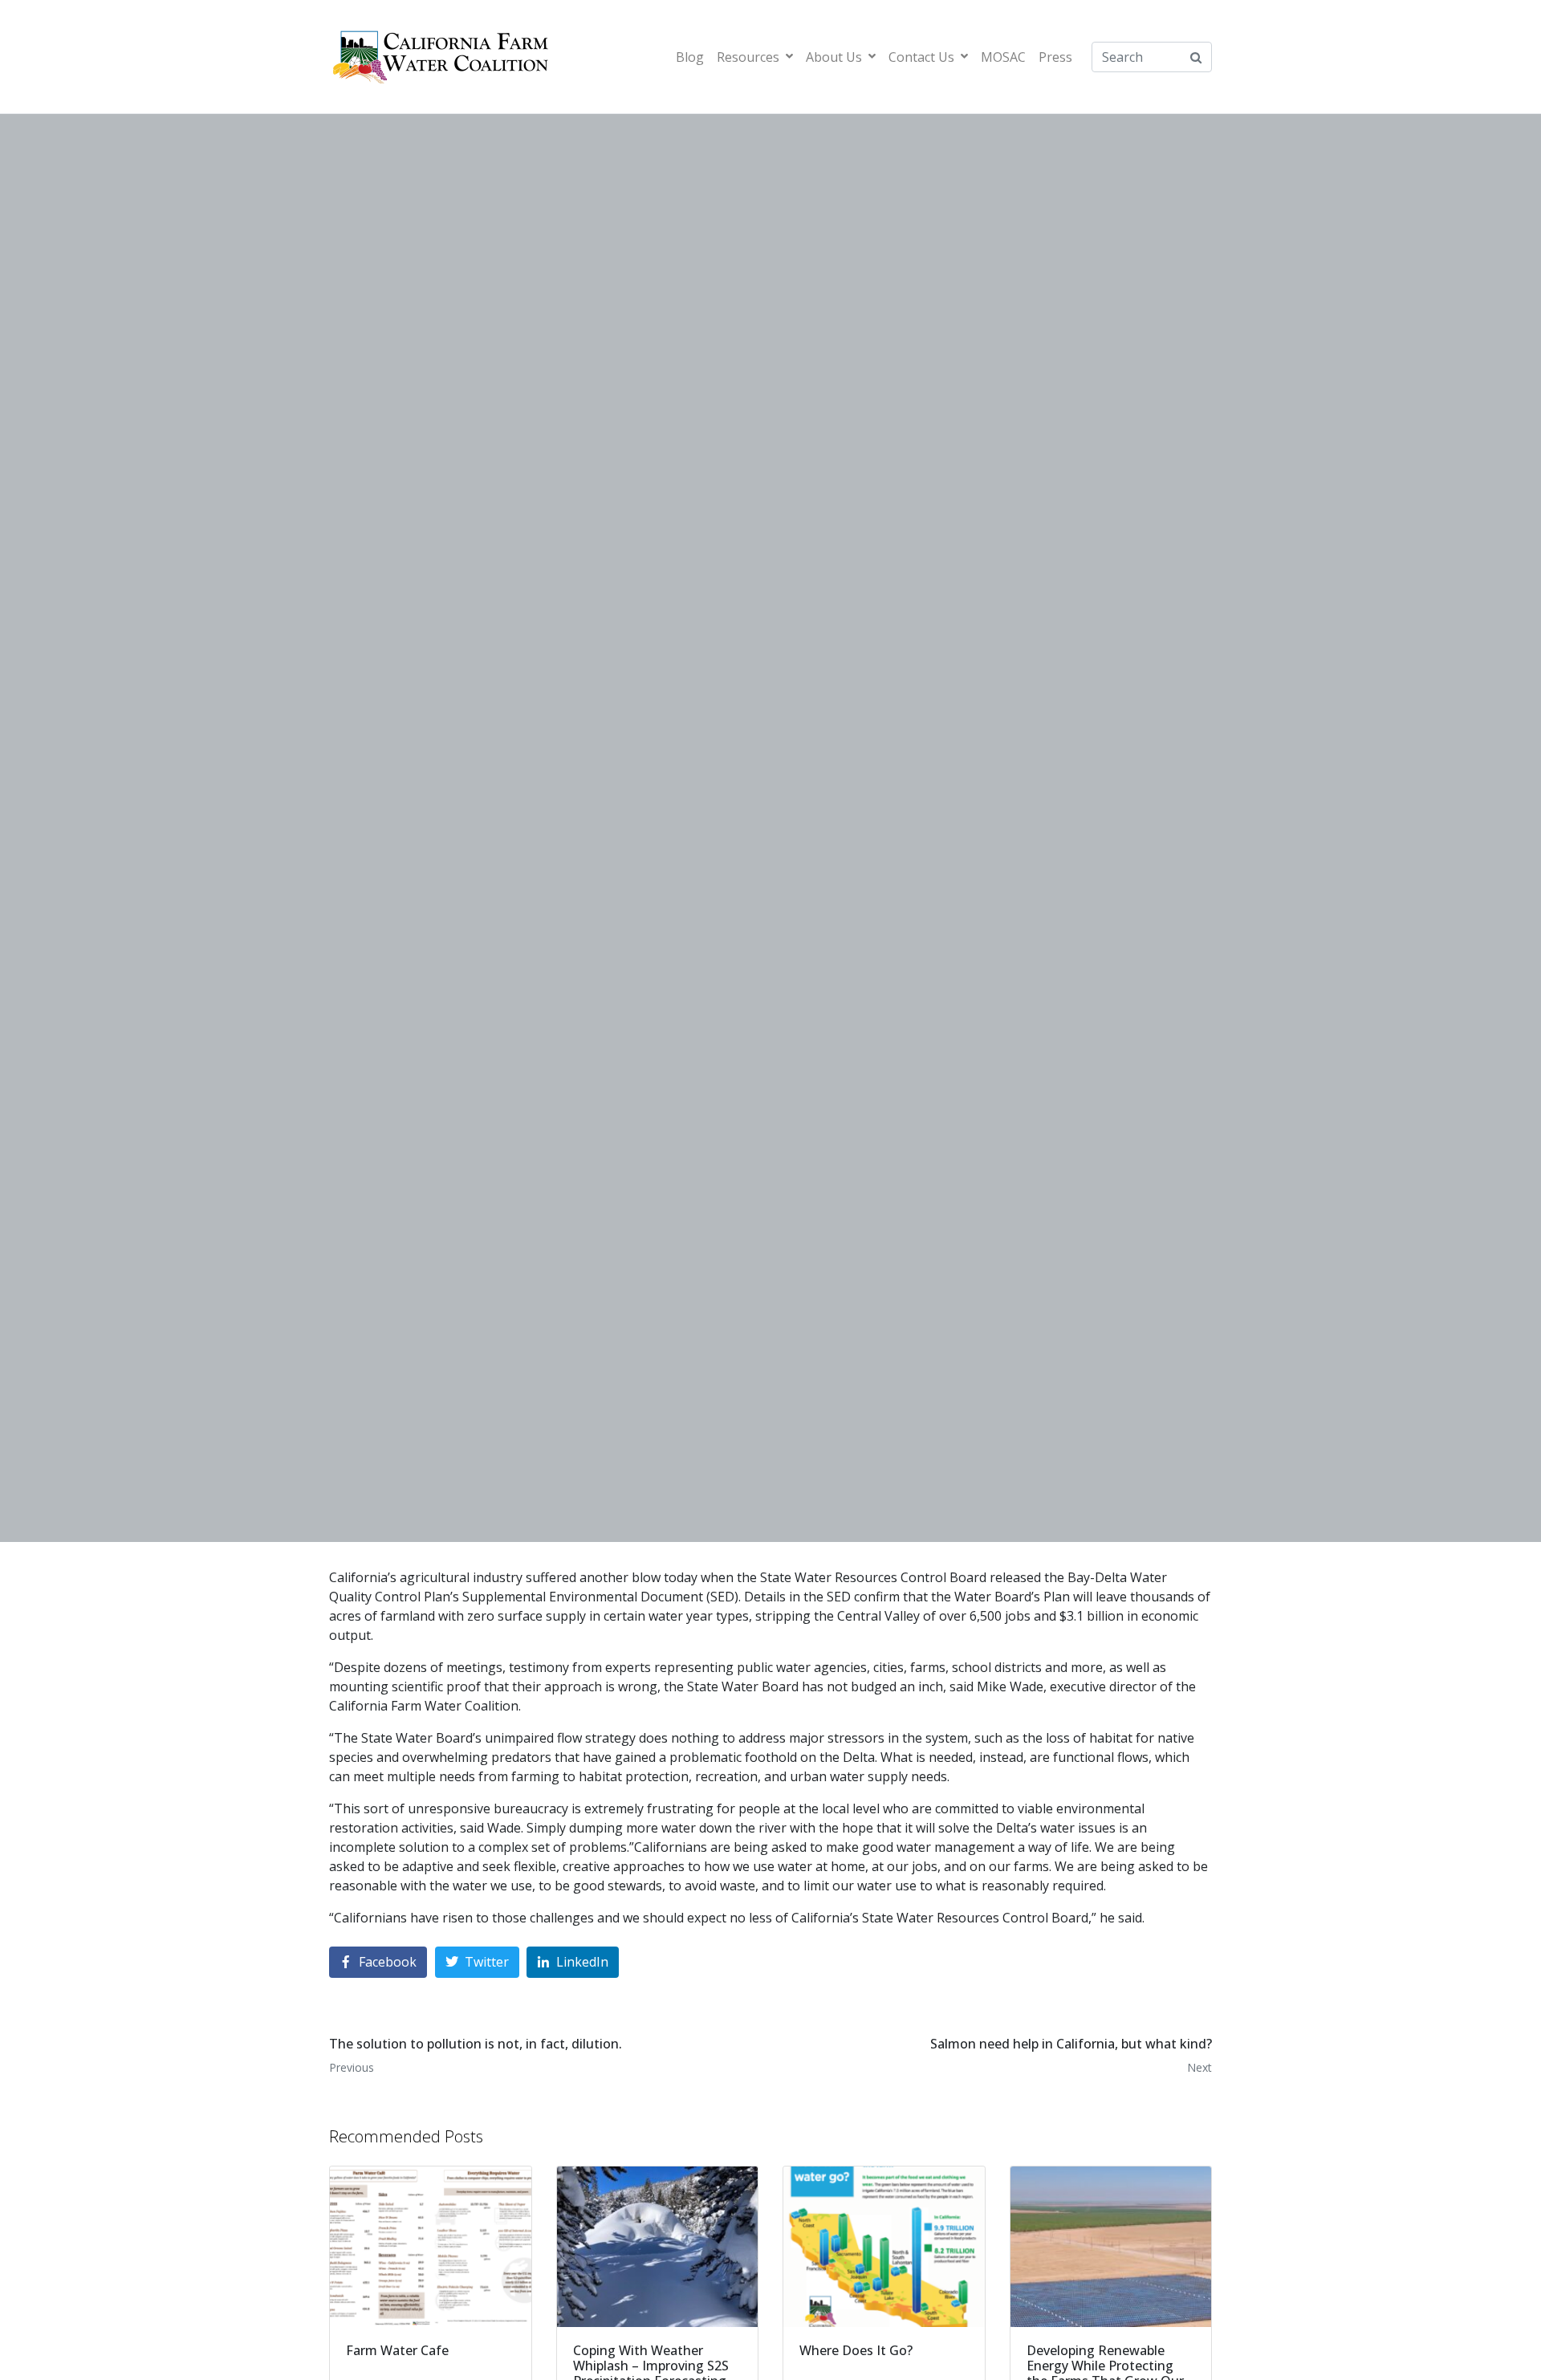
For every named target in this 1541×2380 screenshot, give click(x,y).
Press (1055, 57)
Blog (690, 57)
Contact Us (921, 57)
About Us (834, 57)
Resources (748, 57)
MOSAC (1003, 57)
